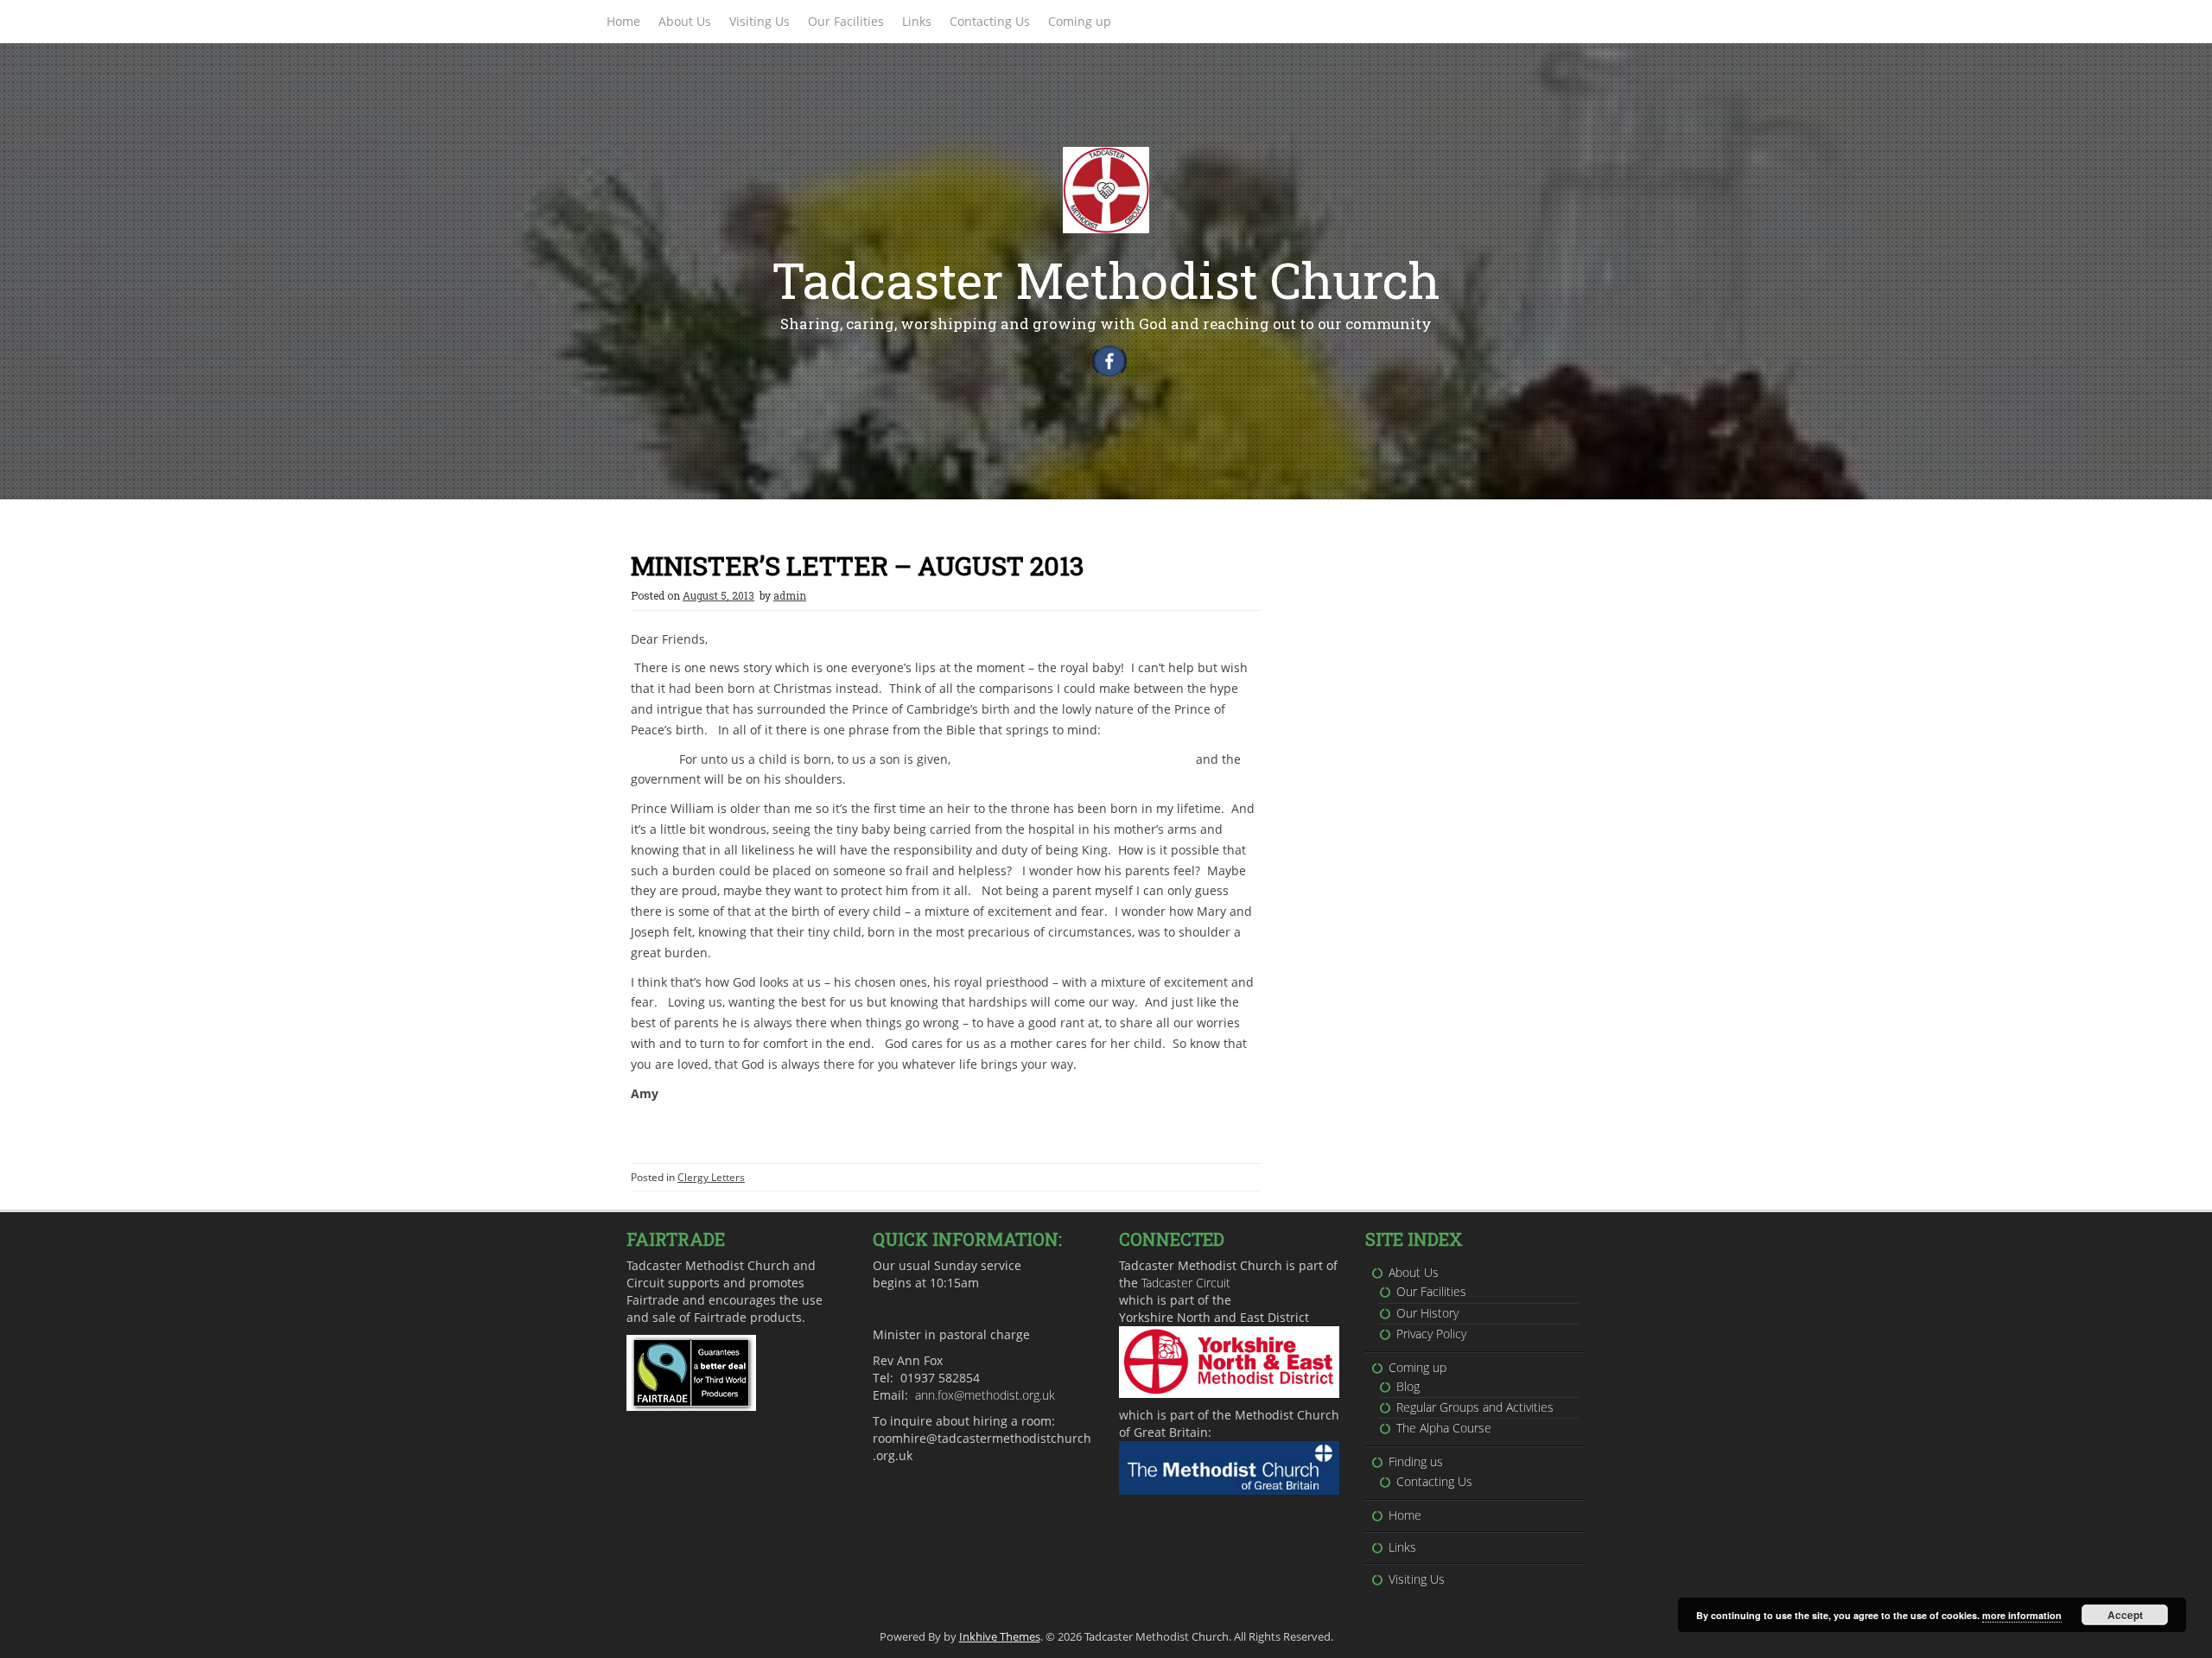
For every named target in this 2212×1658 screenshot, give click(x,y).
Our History (1427, 1313)
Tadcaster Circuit (1186, 1283)
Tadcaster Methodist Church (1106, 280)
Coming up (1080, 21)
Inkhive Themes (1000, 1636)
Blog (1408, 1386)
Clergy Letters (711, 1177)
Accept (2125, 1615)
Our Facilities (846, 21)
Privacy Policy (1431, 1334)
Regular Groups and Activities (1475, 1407)
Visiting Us (760, 21)
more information (2022, 1615)
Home (623, 21)
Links (917, 21)
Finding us (1416, 1461)
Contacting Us (990, 21)
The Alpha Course (1444, 1428)
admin (790, 595)
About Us (685, 21)
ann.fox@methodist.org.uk (985, 1395)
